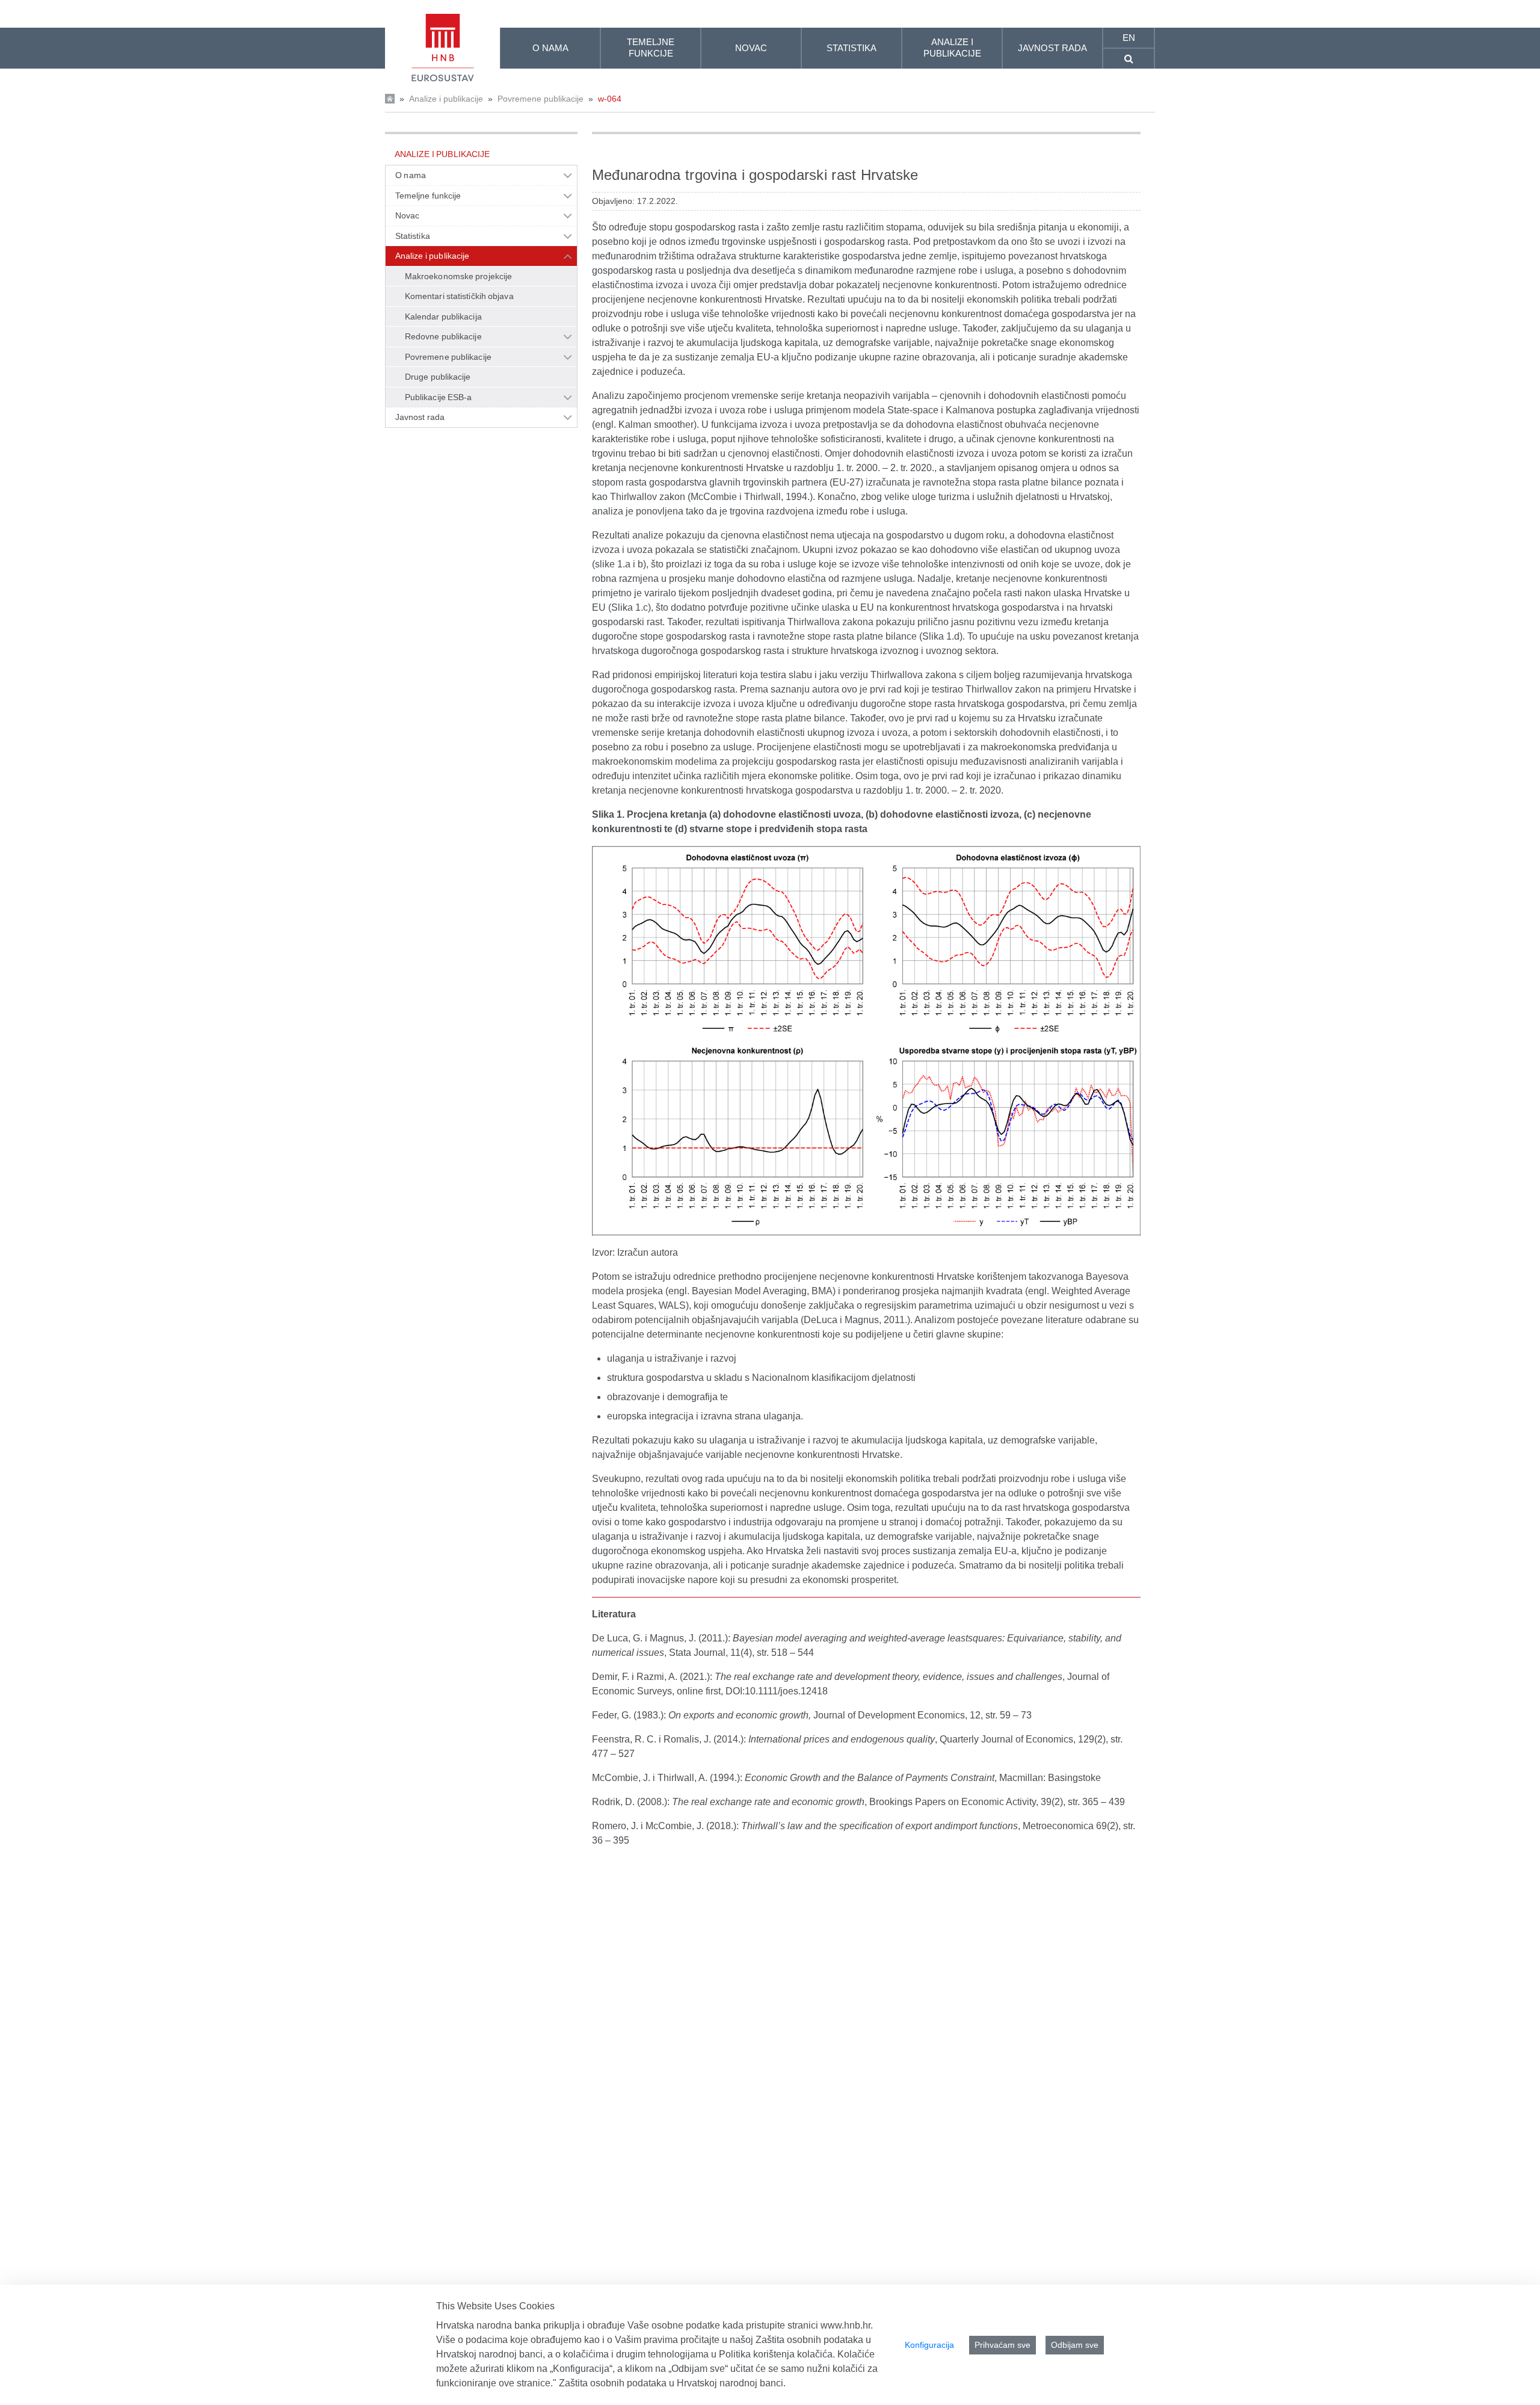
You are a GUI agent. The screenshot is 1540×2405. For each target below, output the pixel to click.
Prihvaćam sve (1003, 2345)
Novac (407, 215)
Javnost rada (420, 417)
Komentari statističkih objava (459, 296)
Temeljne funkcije (428, 196)
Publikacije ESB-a (439, 397)
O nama (411, 175)
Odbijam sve (1075, 2345)
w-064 (610, 99)
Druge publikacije (438, 377)
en (1129, 38)
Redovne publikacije (443, 336)
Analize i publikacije (446, 99)
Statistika (413, 236)
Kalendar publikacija (443, 316)
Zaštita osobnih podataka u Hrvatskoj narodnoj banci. (672, 2383)
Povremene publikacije (541, 99)
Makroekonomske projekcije (458, 276)
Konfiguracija (929, 2345)
